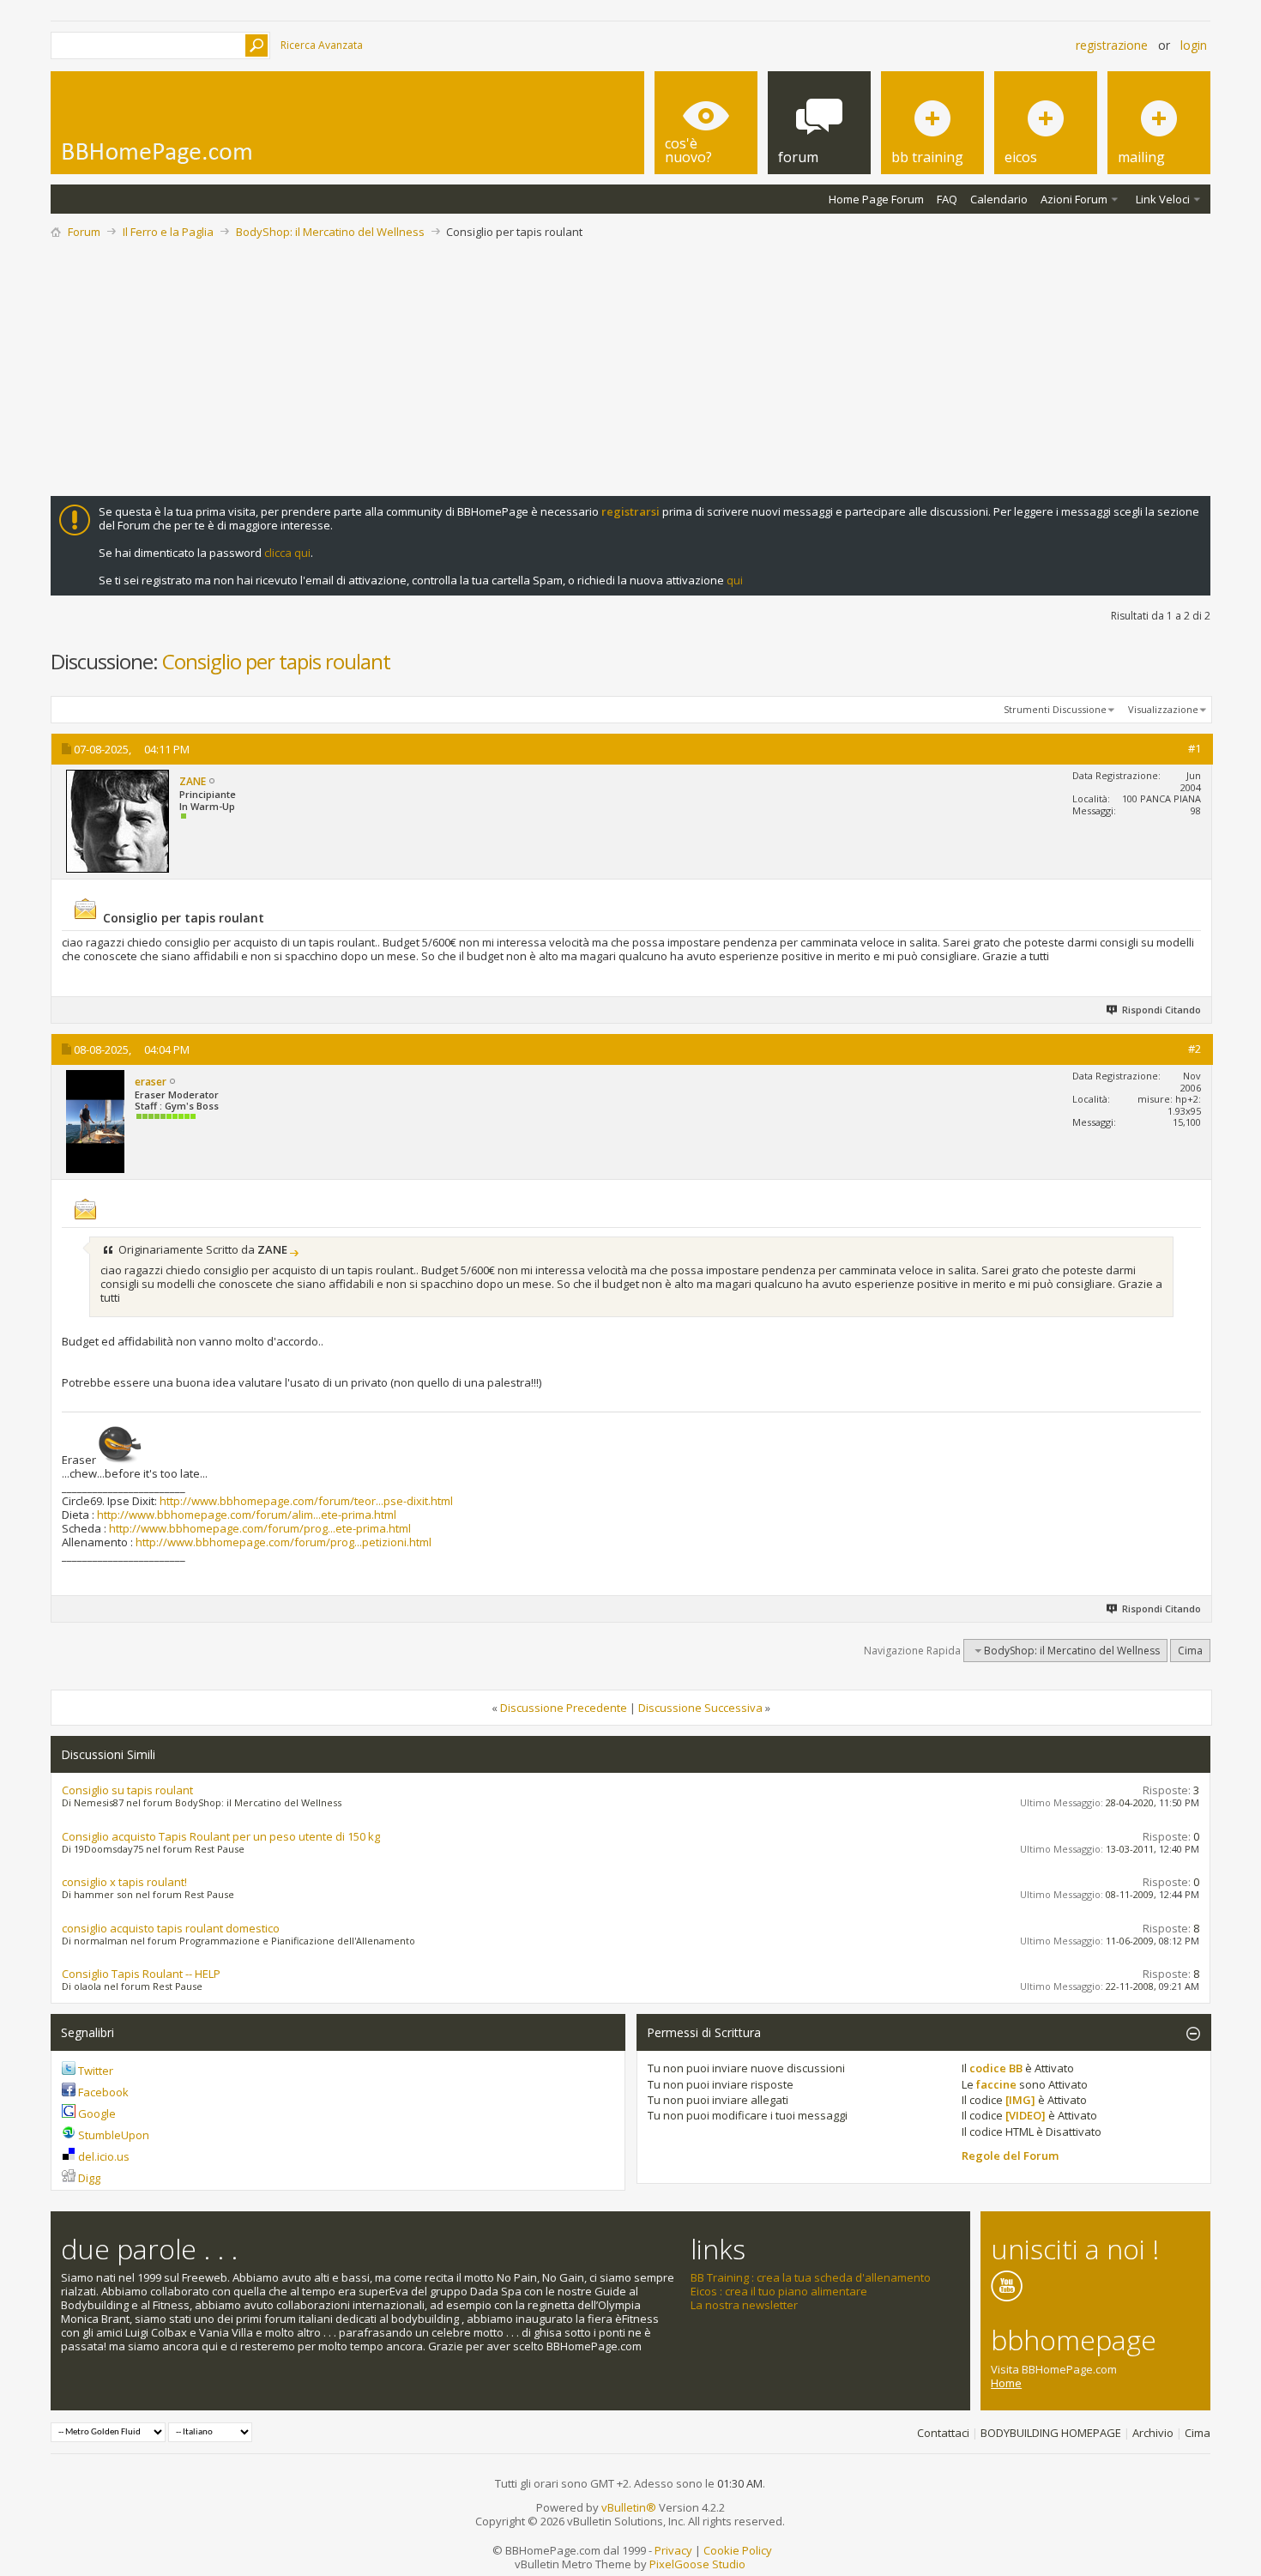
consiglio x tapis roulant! (124, 1882)
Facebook (103, 2092)
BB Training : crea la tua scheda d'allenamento (811, 2277)
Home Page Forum (876, 199)
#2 (1195, 1049)
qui (735, 580)
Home (1006, 2383)
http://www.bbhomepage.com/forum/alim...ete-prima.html (247, 1515)
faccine (996, 2084)
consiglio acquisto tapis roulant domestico (171, 1928)
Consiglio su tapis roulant (127, 1790)
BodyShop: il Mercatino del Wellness (330, 232)
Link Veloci (1163, 199)
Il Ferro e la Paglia (168, 232)
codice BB (996, 2068)
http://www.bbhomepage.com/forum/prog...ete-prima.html (260, 1528)
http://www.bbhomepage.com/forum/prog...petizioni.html (284, 1542)
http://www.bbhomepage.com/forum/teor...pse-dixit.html (306, 1501)
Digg (89, 2178)
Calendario (999, 199)
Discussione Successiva (700, 1708)
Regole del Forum (1010, 2156)
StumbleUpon (114, 2135)
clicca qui (287, 553)
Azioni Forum (1074, 199)
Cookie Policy (738, 2550)
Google (97, 2113)
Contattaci (943, 2433)
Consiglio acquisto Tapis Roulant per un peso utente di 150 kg (221, 1836)
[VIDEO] (1026, 2115)
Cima (1190, 1651)
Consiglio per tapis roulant (276, 661)
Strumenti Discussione (1055, 709)
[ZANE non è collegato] (118, 821)
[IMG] (1020, 2100)
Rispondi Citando (1161, 1010)
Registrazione (1112, 45)
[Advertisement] (630, 367)
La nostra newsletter (744, 2305)
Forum (84, 232)
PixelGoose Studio (697, 2564)
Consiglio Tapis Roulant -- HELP (141, 1974)
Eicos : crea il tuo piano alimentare (779, 2291)
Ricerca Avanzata (322, 45)
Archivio (1153, 2433)
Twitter (96, 2071)
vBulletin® (629, 2507)
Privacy (673, 2550)
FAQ (947, 199)
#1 (1195, 748)
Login (1194, 45)
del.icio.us (104, 2156)
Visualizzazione (1163, 709)
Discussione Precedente (564, 1708)
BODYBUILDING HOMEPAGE (1051, 2433)
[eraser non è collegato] (95, 1122)
